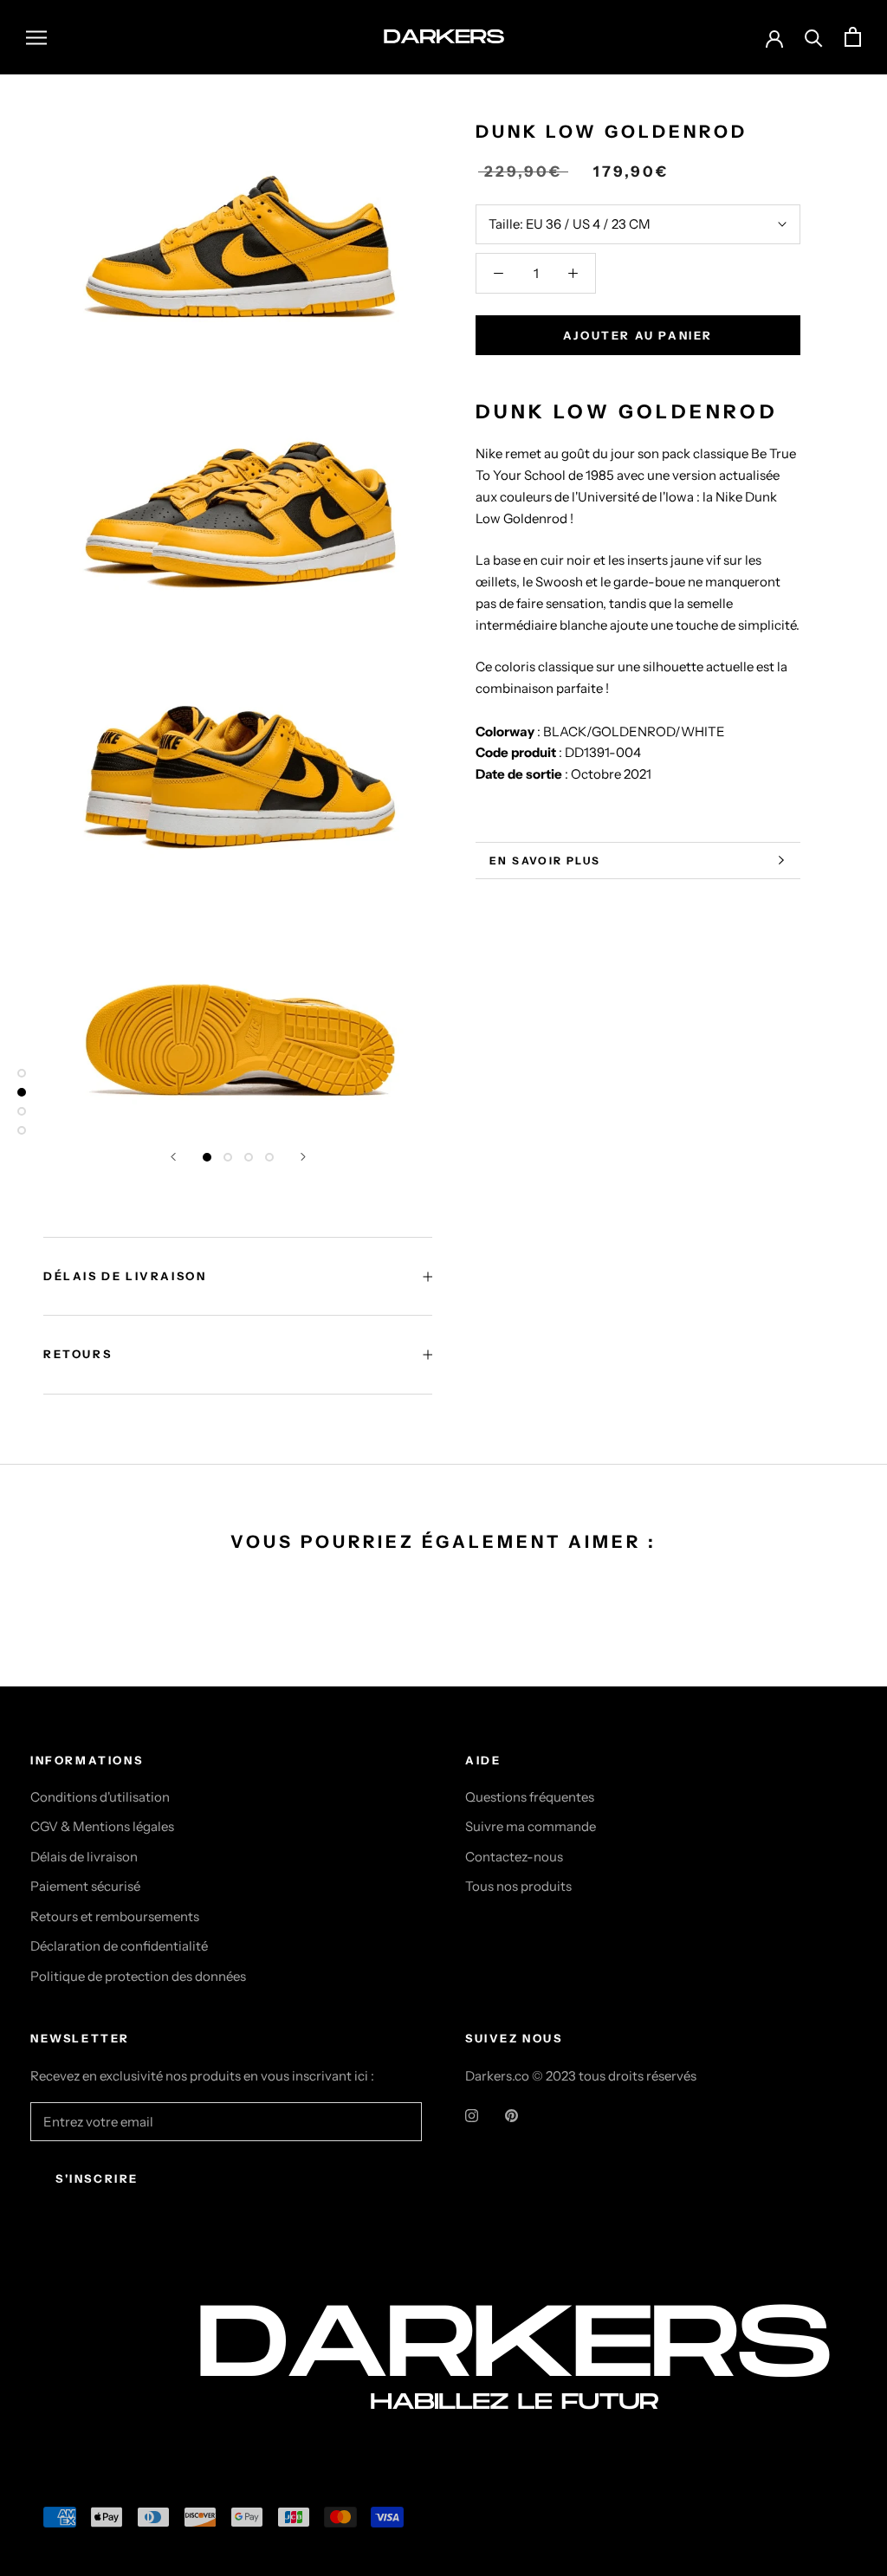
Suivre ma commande (531, 1826)
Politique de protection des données (138, 1976)
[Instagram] (472, 2115)
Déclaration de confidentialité (119, 1946)
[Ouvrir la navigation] (36, 37)
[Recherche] (814, 37)
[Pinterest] (511, 2115)
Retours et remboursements (115, 1916)
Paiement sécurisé (85, 1886)
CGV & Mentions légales (102, 1826)
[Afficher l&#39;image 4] (269, 1157)
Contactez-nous (514, 1857)
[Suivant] (303, 1157)
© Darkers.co (95, 2389)
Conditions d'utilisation (100, 1797)
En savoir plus (545, 861)
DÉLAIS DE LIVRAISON (125, 1276)
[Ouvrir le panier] (853, 37)
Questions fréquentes (530, 1797)
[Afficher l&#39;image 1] (207, 1157)
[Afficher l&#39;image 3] (249, 1157)
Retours (78, 1354)
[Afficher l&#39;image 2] (228, 1157)
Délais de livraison (84, 1857)
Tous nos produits (518, 1886)
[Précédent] (173, 1157)
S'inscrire (97, 2178)
